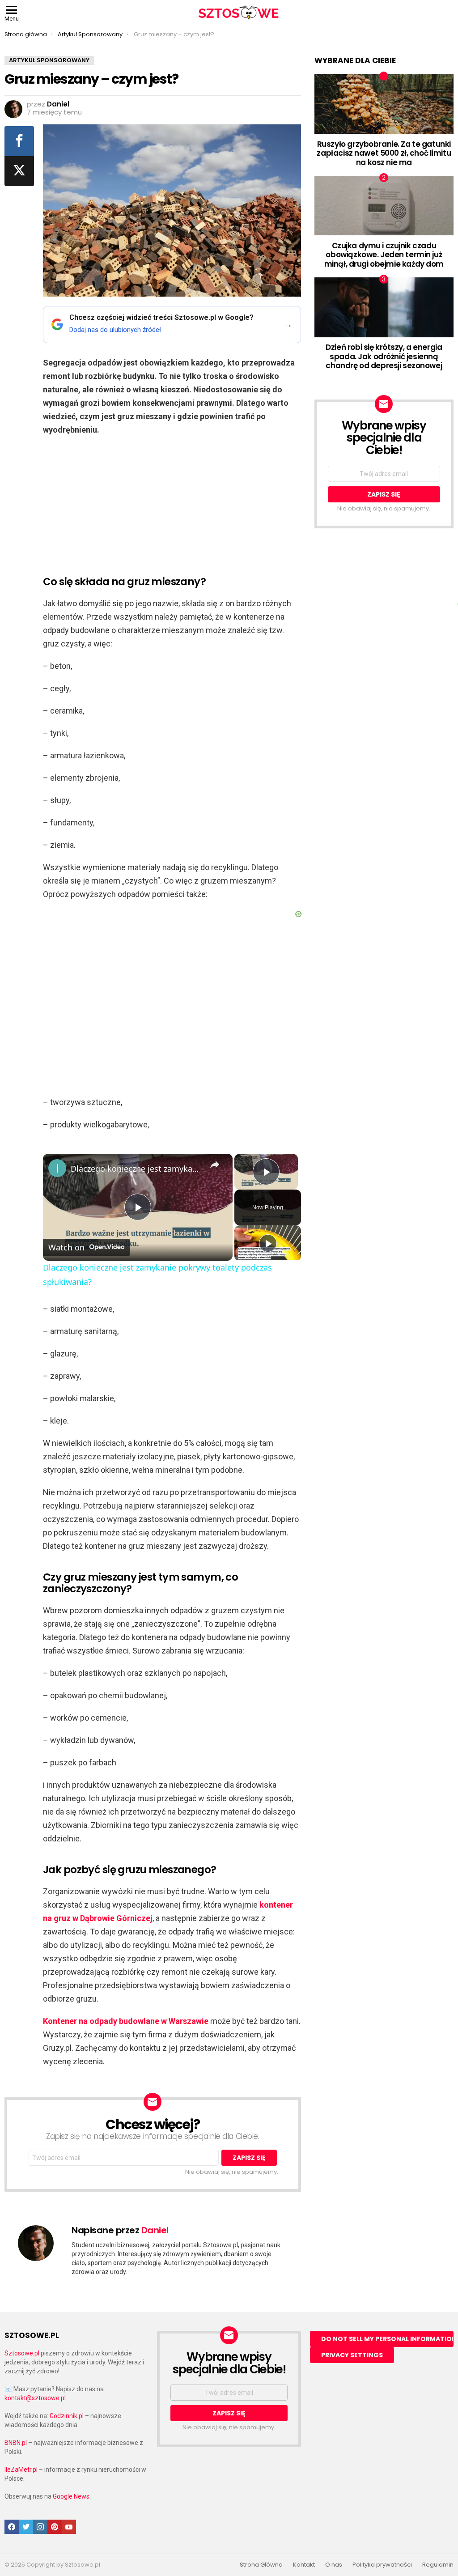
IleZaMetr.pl (21, 2470)
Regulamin (438, 2565)
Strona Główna (261, 2565)
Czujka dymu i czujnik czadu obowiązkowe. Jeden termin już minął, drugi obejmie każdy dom (384, 255)
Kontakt (304, 2565)
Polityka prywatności (382, 2565)
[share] (215, 1165)
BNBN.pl (16, 2443)
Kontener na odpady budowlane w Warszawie (126, 2021)
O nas (334, 2565)
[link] (57, 1168)
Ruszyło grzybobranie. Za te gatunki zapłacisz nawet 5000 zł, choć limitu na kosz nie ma (384, 153)
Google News (71, 2496)
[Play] (268, 1243)
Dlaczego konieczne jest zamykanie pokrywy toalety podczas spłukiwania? (136, 1169)
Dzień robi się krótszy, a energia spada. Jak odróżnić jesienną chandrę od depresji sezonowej (384, 356)
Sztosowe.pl (22, 2353)
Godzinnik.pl (67, 2416)
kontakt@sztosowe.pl (35, 2398)
